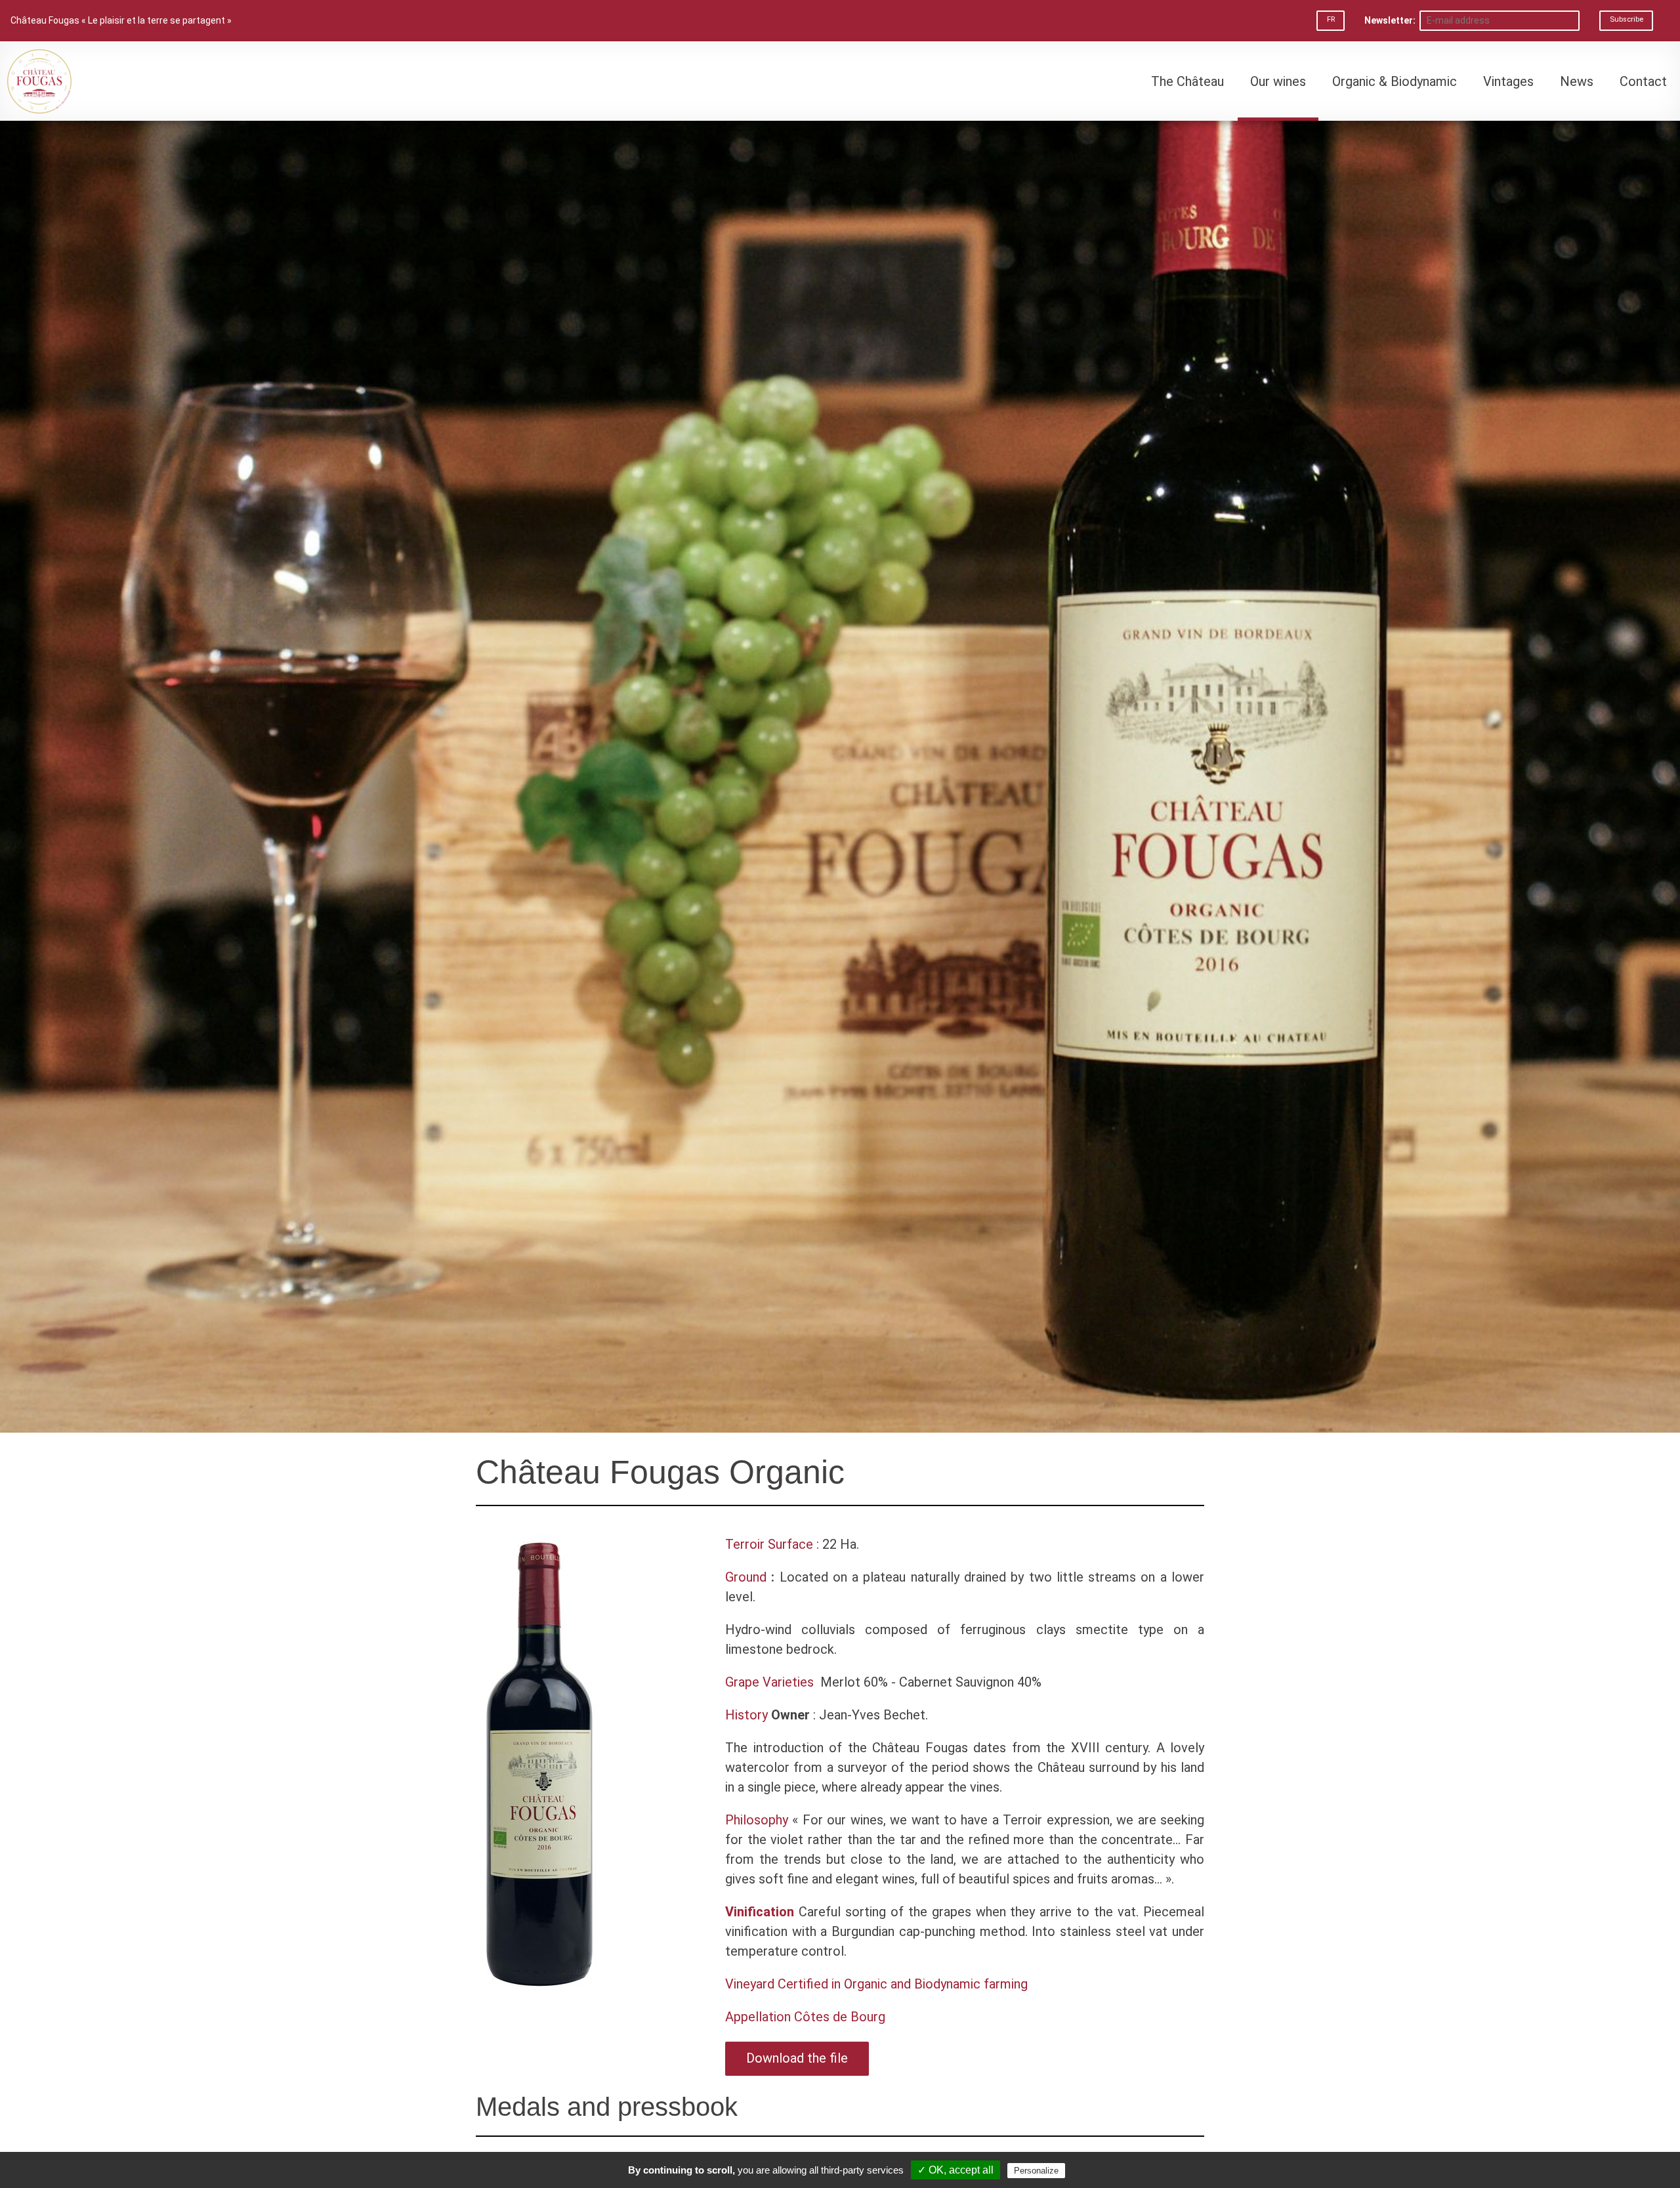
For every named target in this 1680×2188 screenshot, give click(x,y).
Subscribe (1627, 19)
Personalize (1036, 2171)
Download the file (797, 2058)
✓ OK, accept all (955, 2170)
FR (1331, 19)
